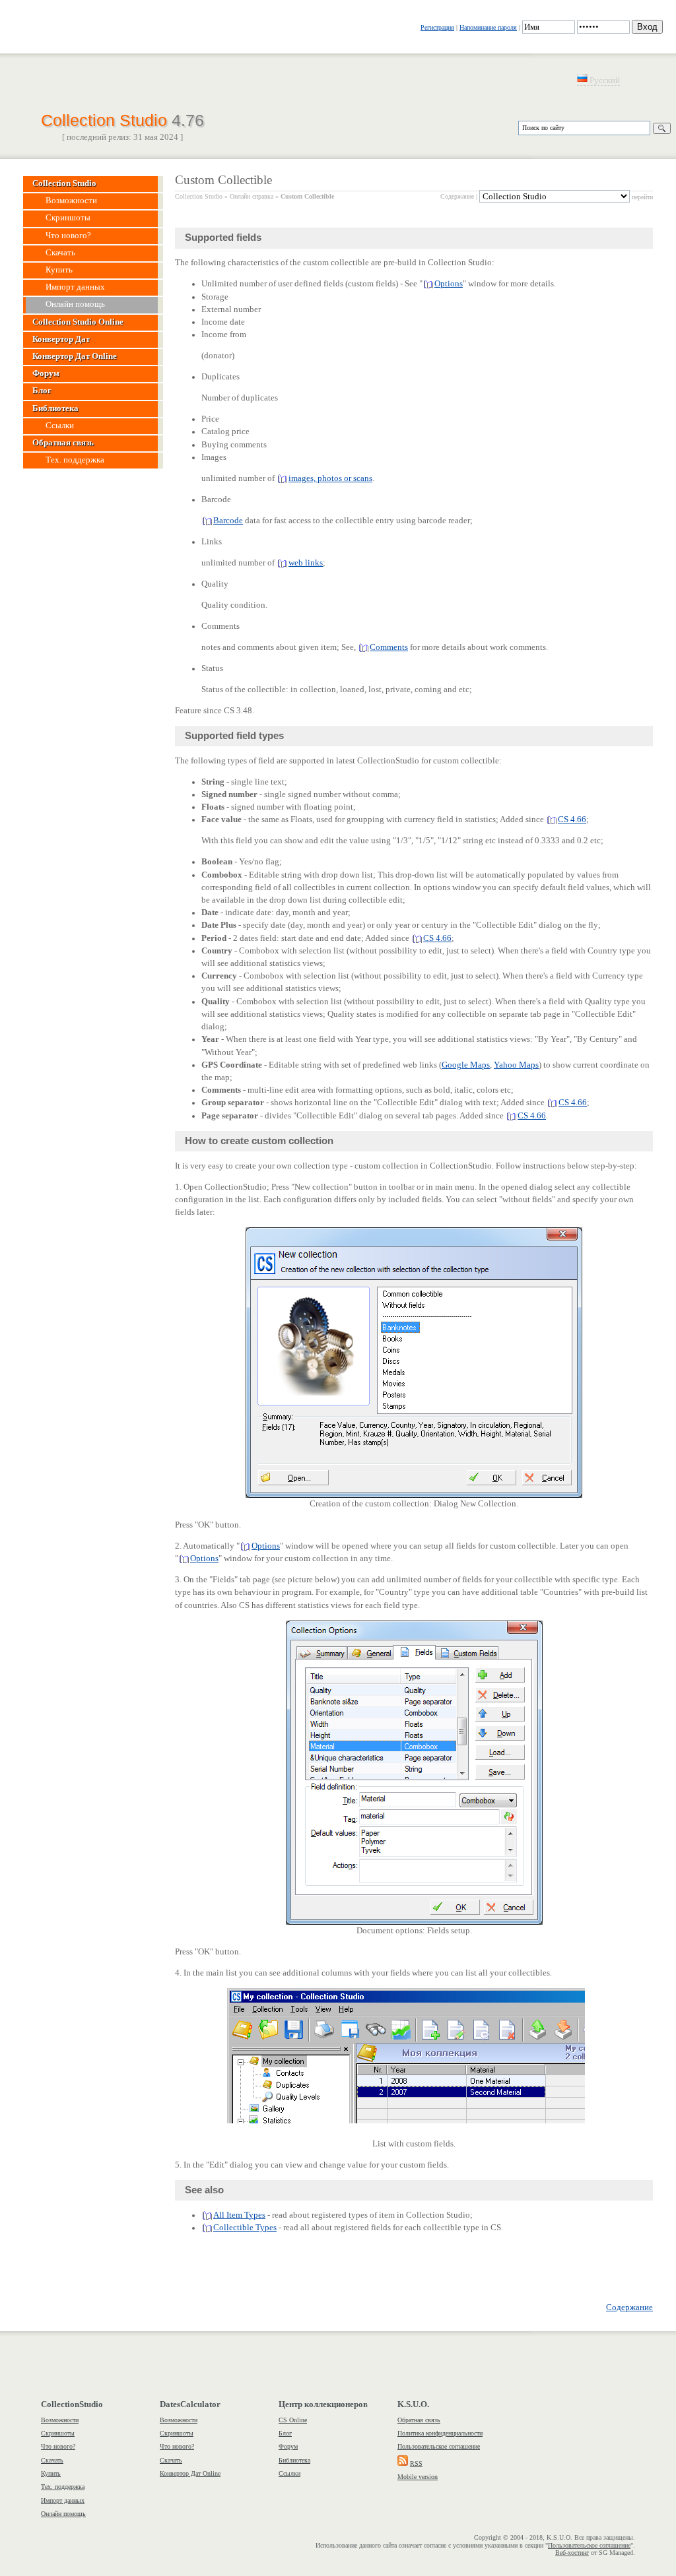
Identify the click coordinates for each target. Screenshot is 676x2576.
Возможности (60, 2420)
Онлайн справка (252, 196)
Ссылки (289, 2473)
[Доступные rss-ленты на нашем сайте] (403, 2463)
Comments (389, 647)
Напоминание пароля (488, 27)
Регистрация (437, 27)
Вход (647, 27)
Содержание (457, 196)
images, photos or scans (330, 478)
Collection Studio (122, 119)
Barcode (228, 521)
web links (306, 563)
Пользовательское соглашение (439, 2446)
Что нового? (58, 2446)
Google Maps (466, 1065)
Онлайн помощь (63, 2514)
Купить (51, 2473)
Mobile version (418, 2477)
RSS (416, 2463)
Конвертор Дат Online (190, 2473)
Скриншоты (58, 2433)
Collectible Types (245, 2228)
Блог (285, 2433)
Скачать (52, 2460)
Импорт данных (63, 2500)
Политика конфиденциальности (440, 2433)
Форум (288, 2446)
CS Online (293, 2420)
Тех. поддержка (63, 2487)
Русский (604, 80)
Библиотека (294, 2460)
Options (449, 284)
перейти (642, 197)
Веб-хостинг (572, 2553)
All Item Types (239, 2215)
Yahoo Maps (516, 1065)
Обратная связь (419, 2420)
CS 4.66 (572, 820)
